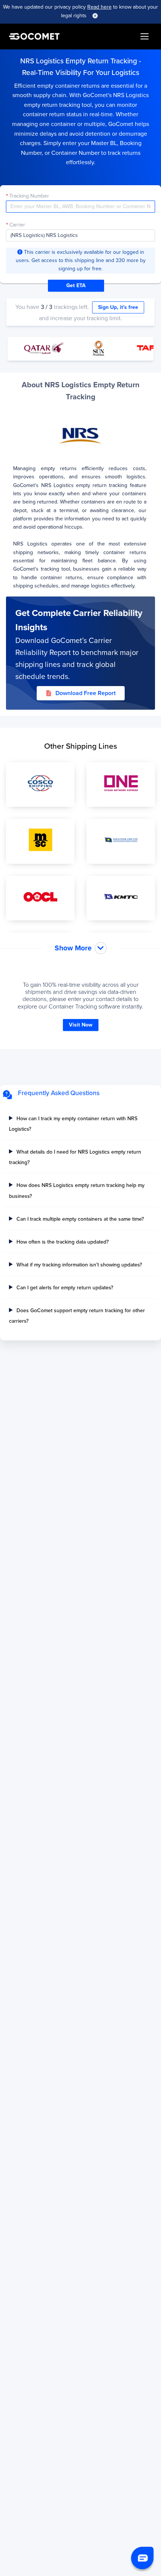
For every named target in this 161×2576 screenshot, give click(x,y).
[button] (142, 2558)
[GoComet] (34, 36)
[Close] (95, 16)
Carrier (17, 225)
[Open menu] (145, 36)
